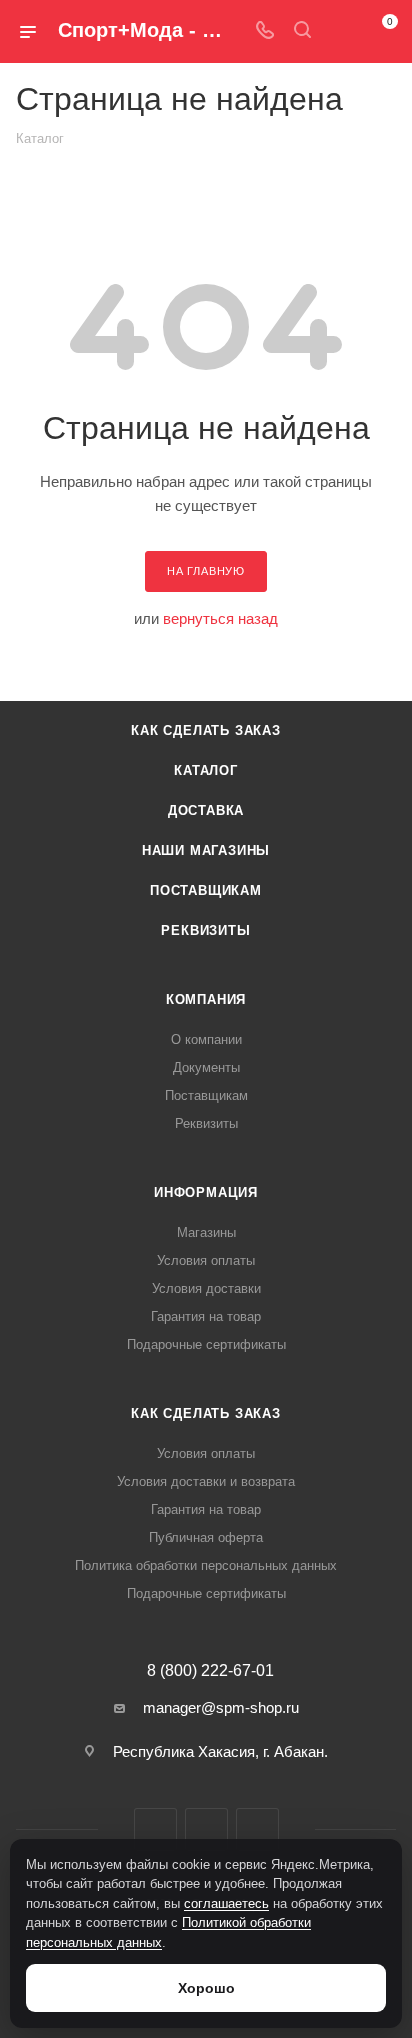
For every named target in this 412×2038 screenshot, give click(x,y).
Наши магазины (206, 850)
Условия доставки (206, 1288)
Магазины (206, 1232)
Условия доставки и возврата (206, 1481)
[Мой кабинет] (340, 31)
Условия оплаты (206, 1260)
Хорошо (206, 1988)
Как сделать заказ (206, 730)
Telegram (206, 1829)
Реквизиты (205, 930)
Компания (206, 999)
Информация (206, 1192)
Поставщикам (206, 890)
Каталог (206, 770)
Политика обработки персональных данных (206, 1565)
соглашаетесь (226, 1903)
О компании (206, 1039)
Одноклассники (257, 1829)
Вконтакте (155, 1829)
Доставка (206, 810)
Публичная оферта (206, 1537)
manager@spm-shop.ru (221, 1707)
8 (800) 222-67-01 (210, 1671)
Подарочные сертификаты (206, 1344)
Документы (206, 1067)
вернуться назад (220, 618)
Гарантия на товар (206, 1316)
